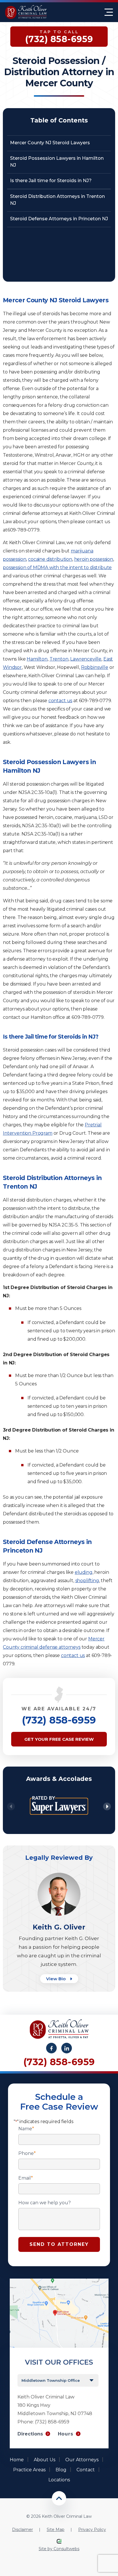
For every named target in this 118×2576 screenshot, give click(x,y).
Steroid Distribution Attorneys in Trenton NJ (57, 200)
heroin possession (94, 559)
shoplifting (87, 1581)
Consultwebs (66, 2549)
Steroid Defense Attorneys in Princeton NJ (59, 219)
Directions (30, 2434)
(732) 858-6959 (59, 1720)
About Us (45, 2460)
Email (26, 2178)
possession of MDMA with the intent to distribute (57, 567)
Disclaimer (22, 2530)
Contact (86, 2470)
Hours (66, 2434)
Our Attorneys (82, 2460)
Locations (59, 2480)
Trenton (59, 659)
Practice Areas (29, 2470)
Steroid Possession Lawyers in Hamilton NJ (57, 162)
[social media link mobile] (51, 2048)
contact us (60, 701)
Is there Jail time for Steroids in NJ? (51, 181)
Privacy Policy (92, 2530)
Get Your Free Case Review (59, 1739)
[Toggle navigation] (109, 12)
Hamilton (37, 659)
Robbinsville (95, 667)
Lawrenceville (86, 659)
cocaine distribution (50, 559)
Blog (61, 2470)
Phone (27, 2154)
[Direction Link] (59, 2281)
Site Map (56, 2530)
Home (17, 2460)
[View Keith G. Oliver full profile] (59, 1875)
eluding (84, 1572)
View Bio (56, 1979)
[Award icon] (59, 1792)
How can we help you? (45, 2203)
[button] (107, 1807)
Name (26, 2129)
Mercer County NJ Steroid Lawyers (50, 143)
